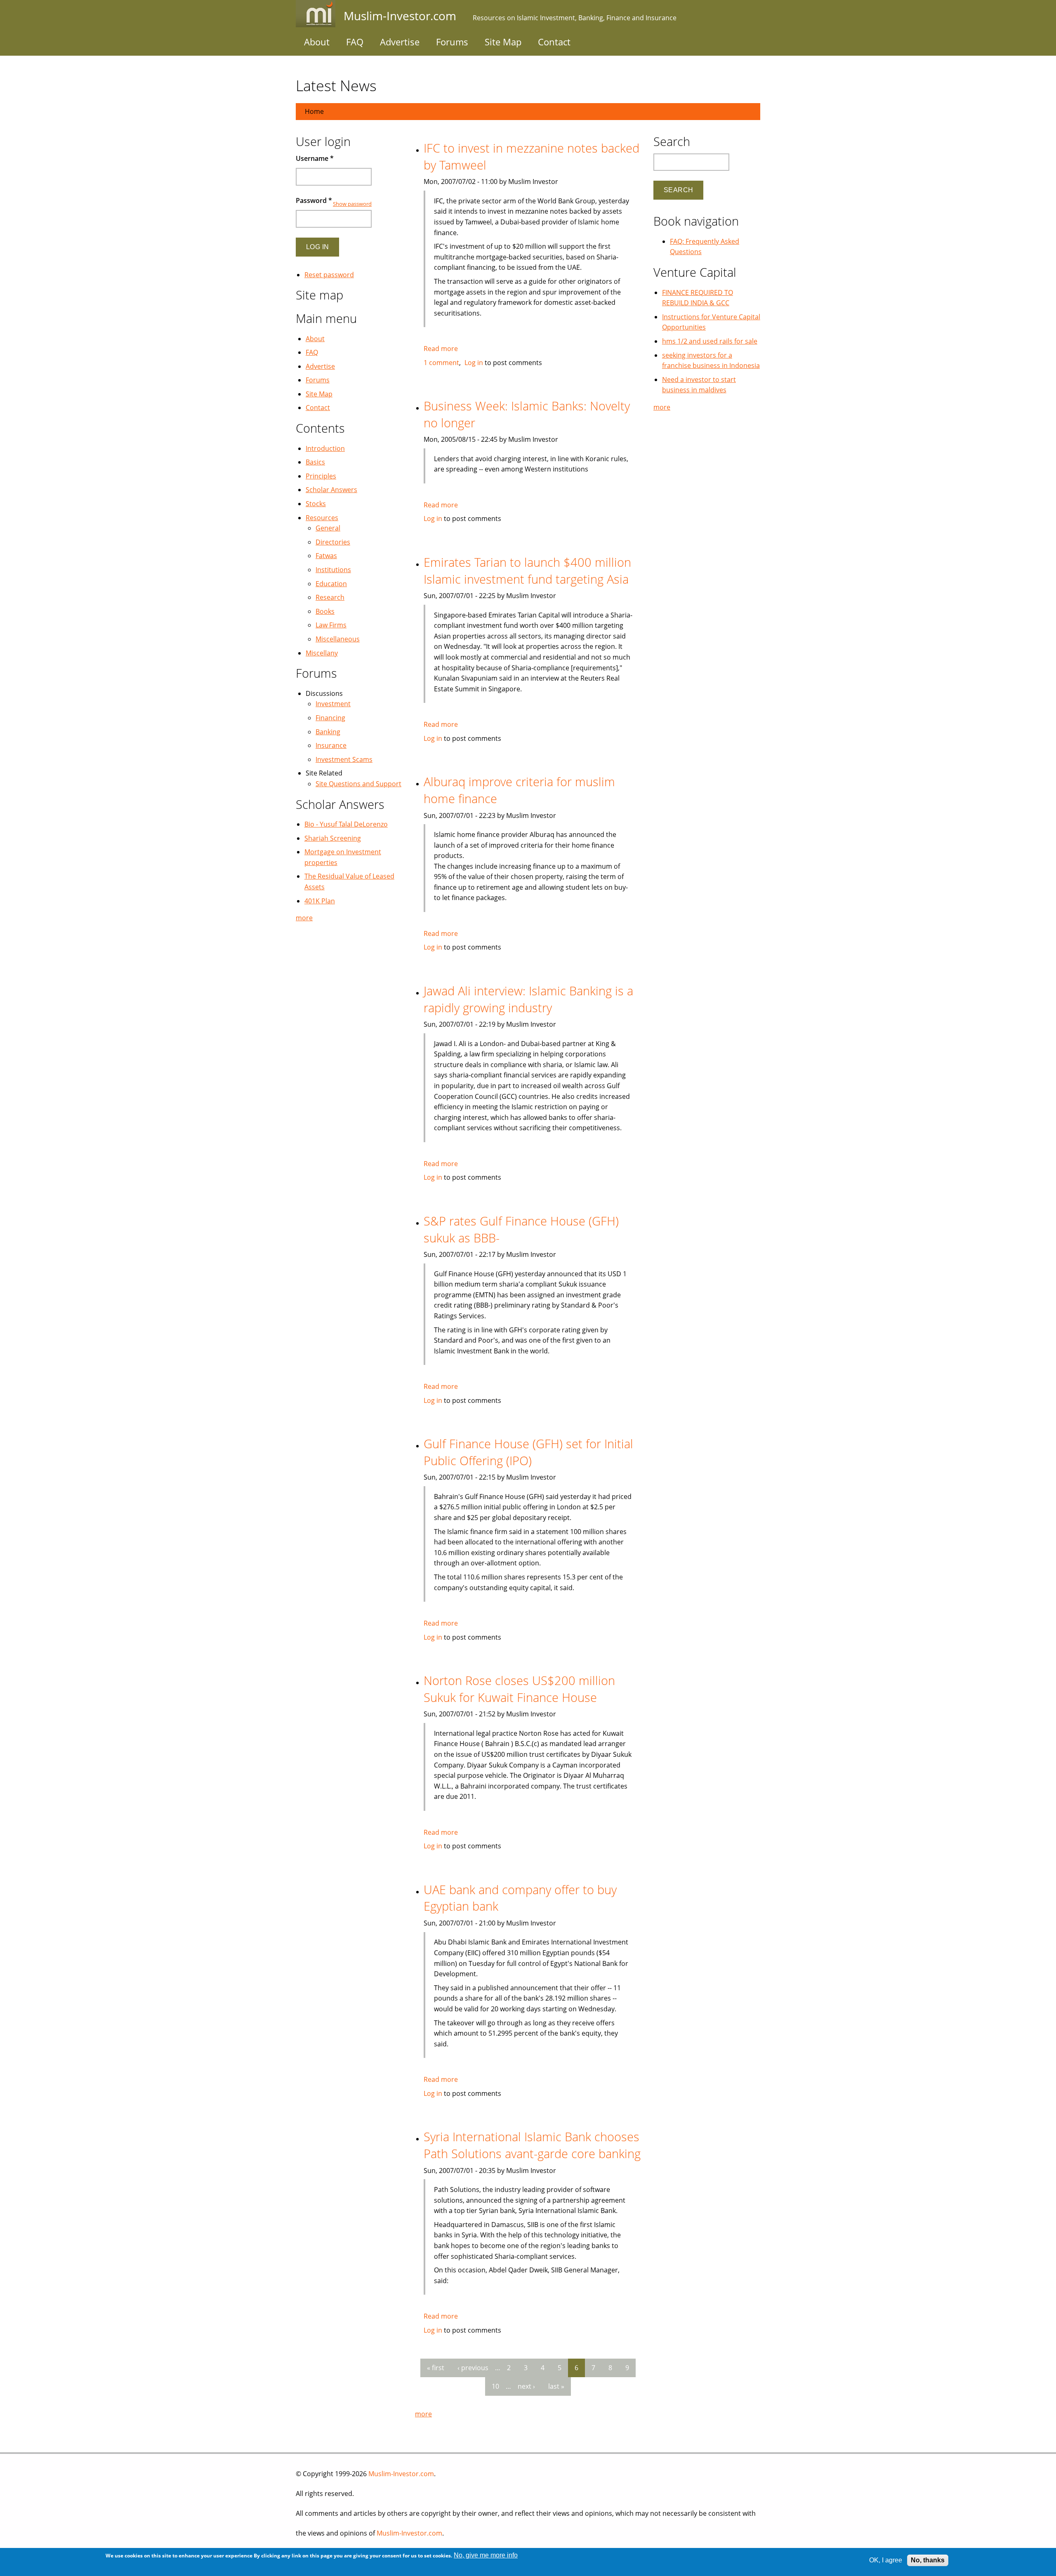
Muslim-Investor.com (401, 2474)
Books (325, 611)
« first (436, 2368)
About (317, 42)
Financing (330, 718)
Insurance (331, 745)
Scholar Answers (331, 490)
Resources (322, 518)
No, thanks (928, 2560)
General (328, 528)
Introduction (325, 448)
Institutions (333, 570)
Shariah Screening (333, 838)
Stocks (316, 504)
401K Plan (320, 901)
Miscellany (322, 653)
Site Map (503, 42)
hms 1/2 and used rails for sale (710, 341)
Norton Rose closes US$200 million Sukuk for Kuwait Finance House (519, 1689)
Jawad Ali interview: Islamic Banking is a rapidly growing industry (528, 999)
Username (315, 158)
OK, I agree (886, 2560)
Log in (474, 363)
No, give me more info (486, 2555)
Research (330, 597)
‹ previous (473, 2368)
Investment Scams (344, 759)
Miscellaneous (338, 639)
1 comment (441, 363)
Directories (333, 542)
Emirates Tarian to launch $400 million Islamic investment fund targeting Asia (527, 570)
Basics (315, 462)
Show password (352, 204)
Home (314, 111)
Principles (321, 476)
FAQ (355, 42)
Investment (333, 704)
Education (331, 584)
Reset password (329, 275)
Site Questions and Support (358, 784)
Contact (554, 42)
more (423, 2414)
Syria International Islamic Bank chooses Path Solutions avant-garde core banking (532, 2145)
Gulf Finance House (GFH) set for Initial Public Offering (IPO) (528, 1452)
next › (526, 2386)
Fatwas (326, 556)
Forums (452, 42)
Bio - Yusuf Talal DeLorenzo (346, 824)
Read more (441, 349)
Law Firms (331, 625)
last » (556, 2386)
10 (495, 2386)
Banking (328, 732)
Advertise (400, 42)
